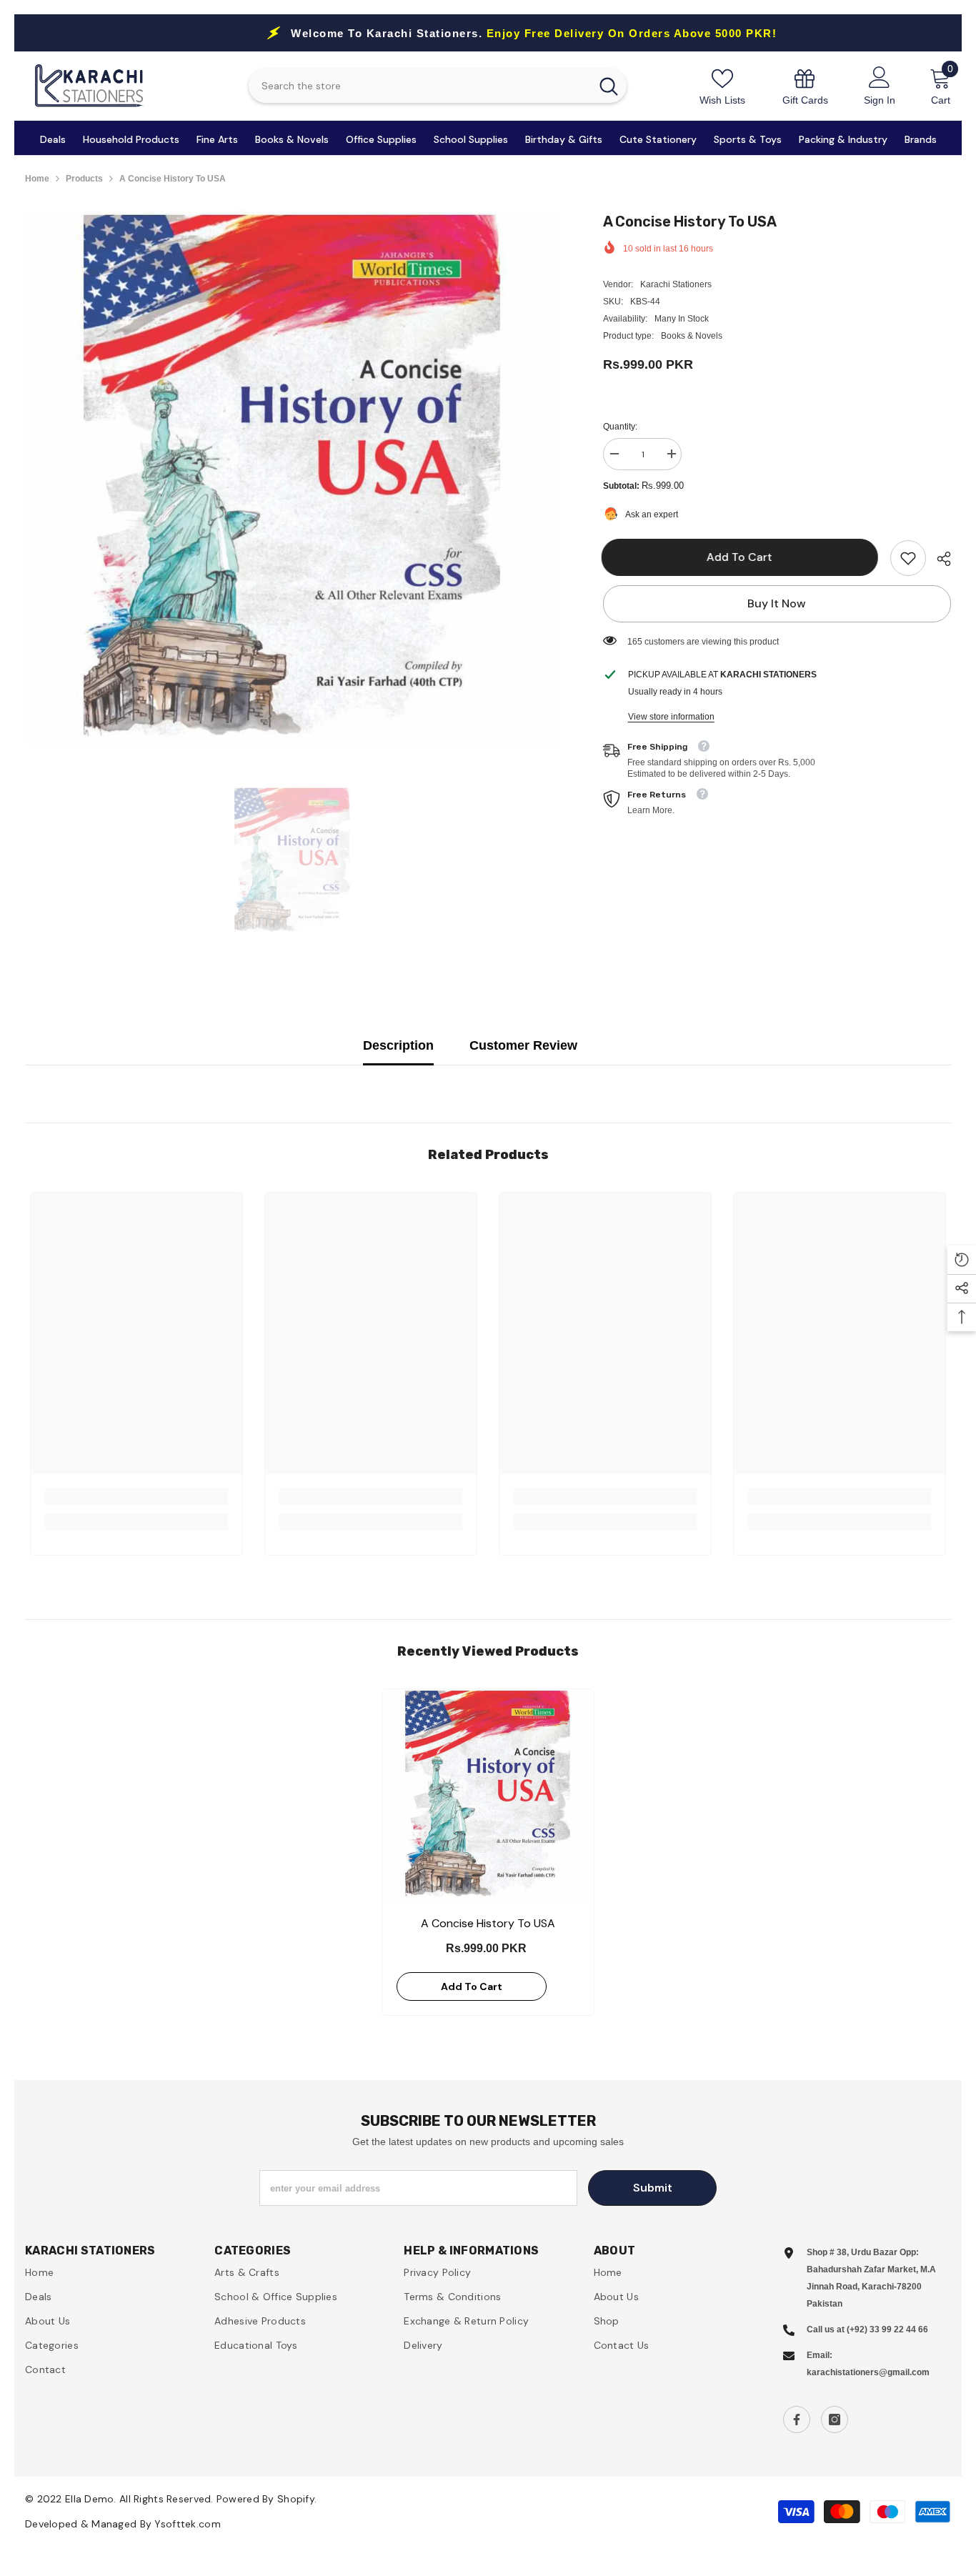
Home (37, 179)
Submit (653, 2188)
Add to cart (741, 557)
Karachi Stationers (676, 284)
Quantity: (620, 427)
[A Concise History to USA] (488, 1795)
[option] (293, 478)
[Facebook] (797, 2420)
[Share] (938, 559)
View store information (671, 717)
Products (84, 179)
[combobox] (419, 86)
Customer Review (523, 1045)
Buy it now (777, 603)
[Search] (438, 86)
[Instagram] (835, 2420)
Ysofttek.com (187, 2524)
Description (398, 1045)
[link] (805, 86)
